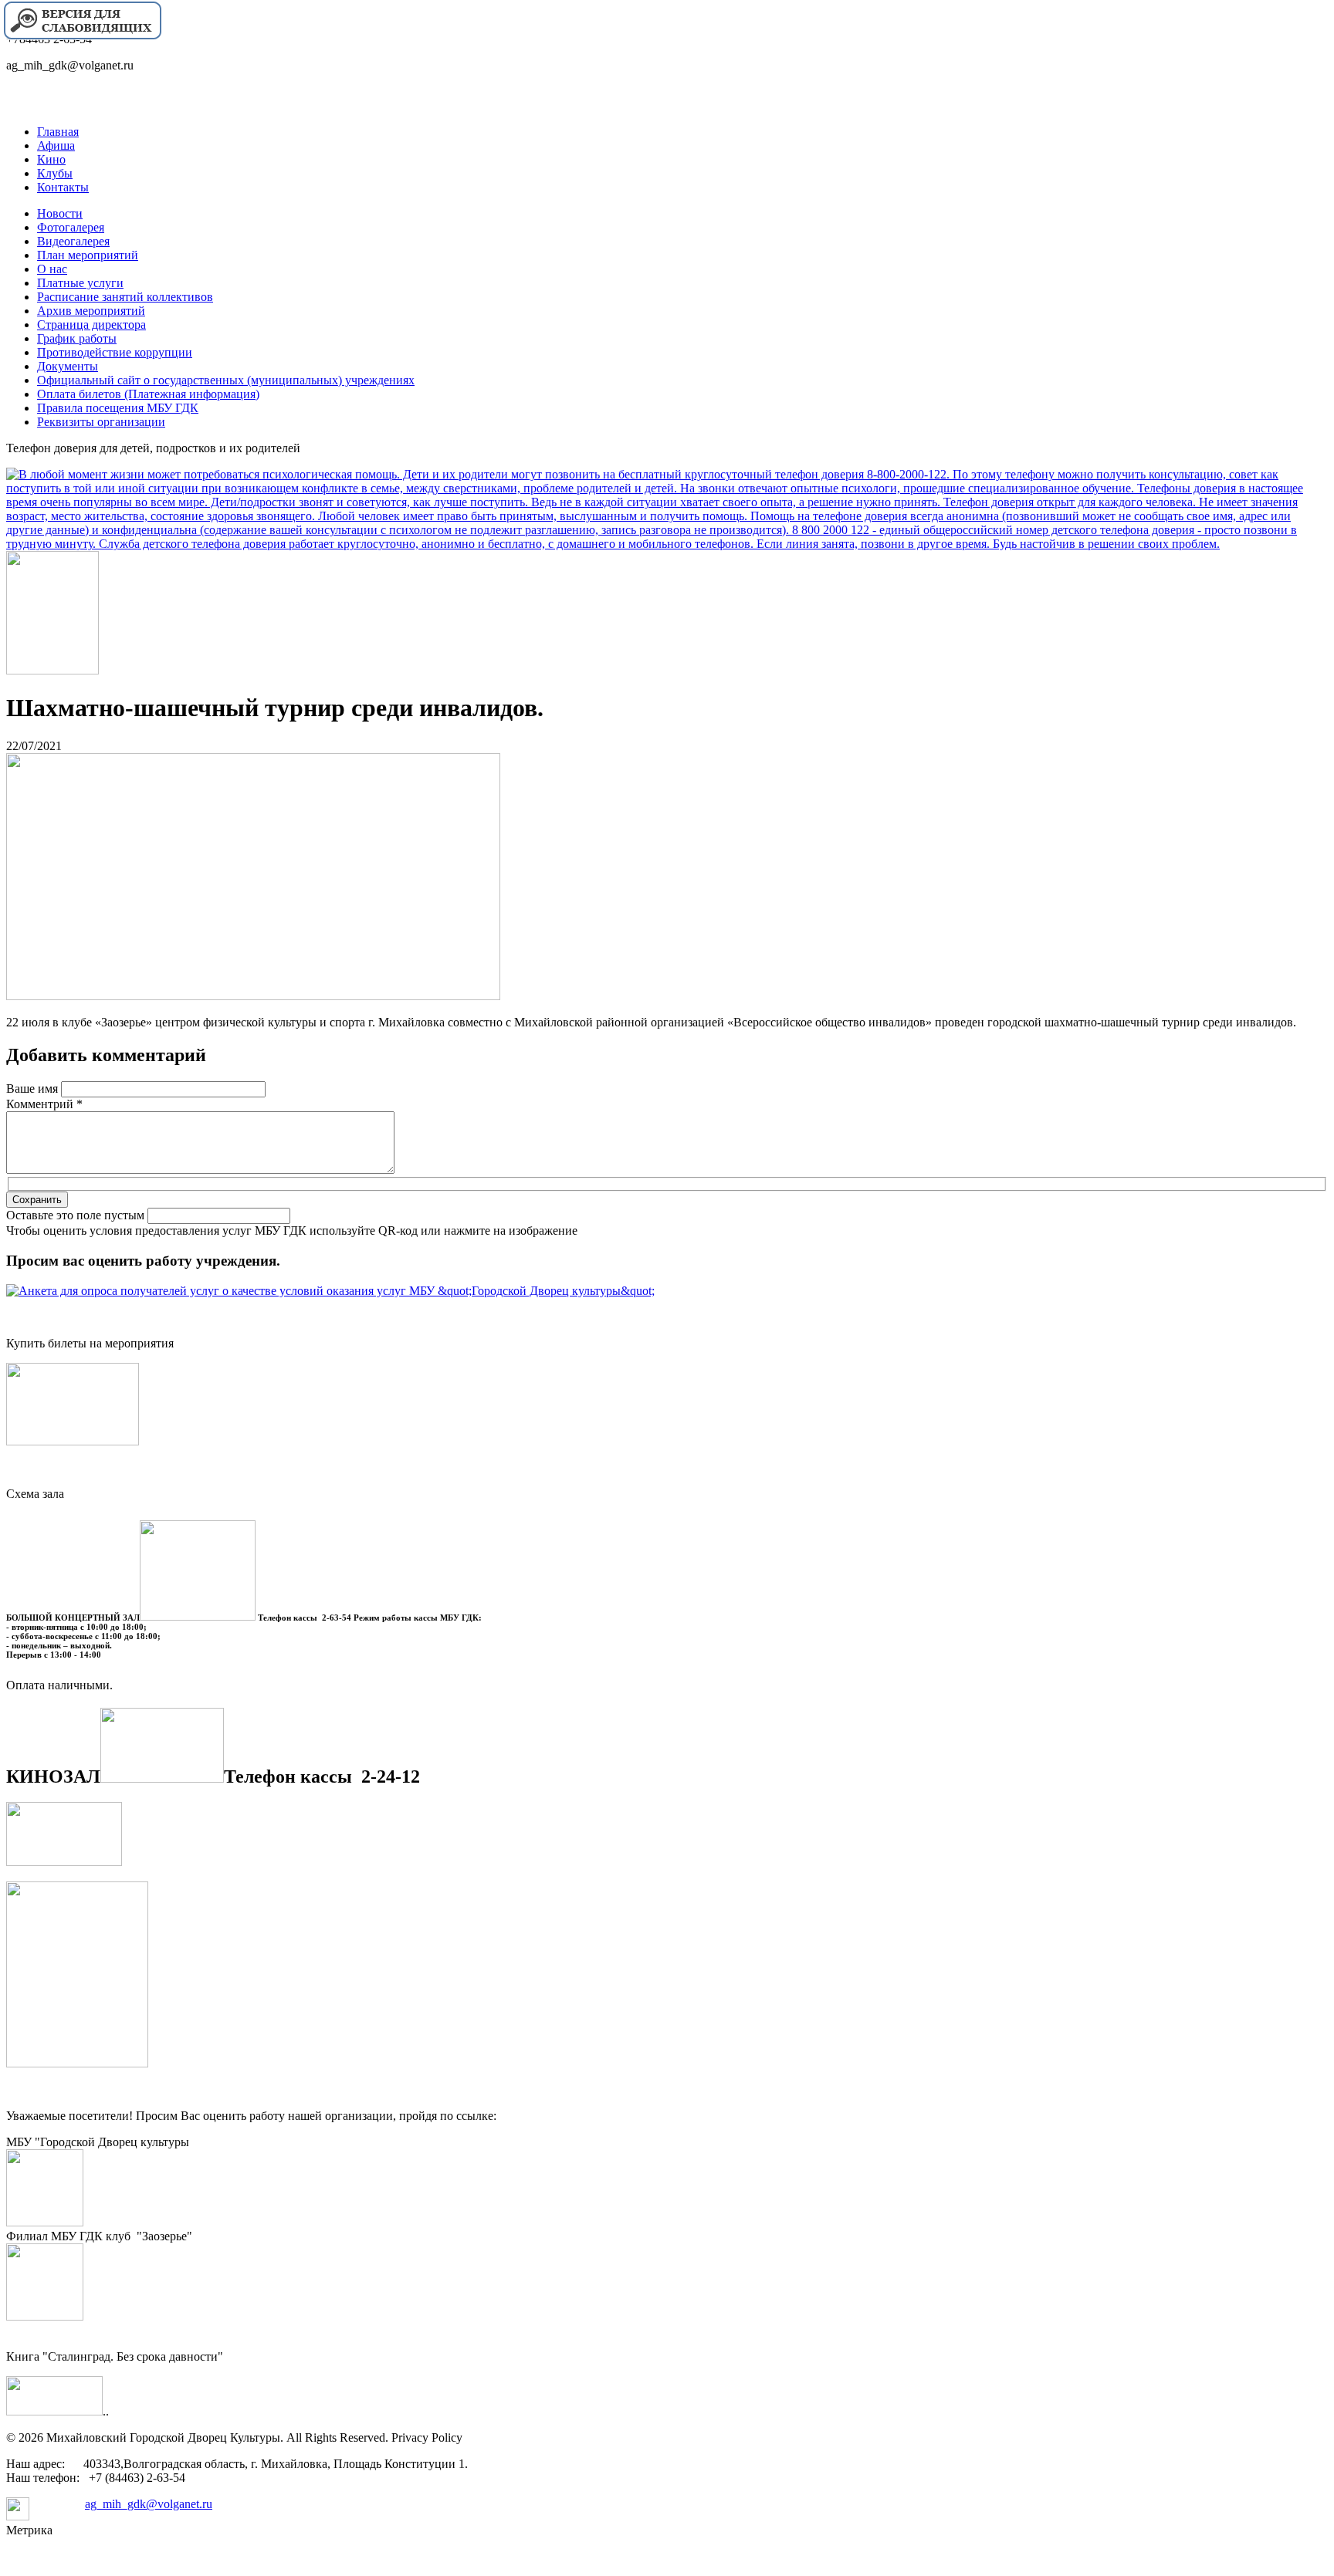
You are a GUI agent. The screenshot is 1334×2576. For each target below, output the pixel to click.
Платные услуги (80, 283)
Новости (60, 213)
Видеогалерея (73, 241)
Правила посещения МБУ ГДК (118, 408)
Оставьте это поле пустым (77, 1215)
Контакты (63, 187)
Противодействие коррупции (115, 352)
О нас (52, 269)
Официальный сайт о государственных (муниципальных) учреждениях (226, 380)
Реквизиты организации (101, 422)
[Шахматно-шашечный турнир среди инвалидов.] (253, 996)
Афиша (56, 145)
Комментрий (44, 1104)
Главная (58, 132)
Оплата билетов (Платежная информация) (148, 394)
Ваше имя (34, 1089)
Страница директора (91, 325)
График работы (77, 338)
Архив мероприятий (91, 311)
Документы (68, 366)
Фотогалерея (71, 227)
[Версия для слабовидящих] (82, 37)
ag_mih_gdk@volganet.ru (149, 2504)
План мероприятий (88, 255)
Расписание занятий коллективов (125, 297)
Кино (51, 159)
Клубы (55, 173)
